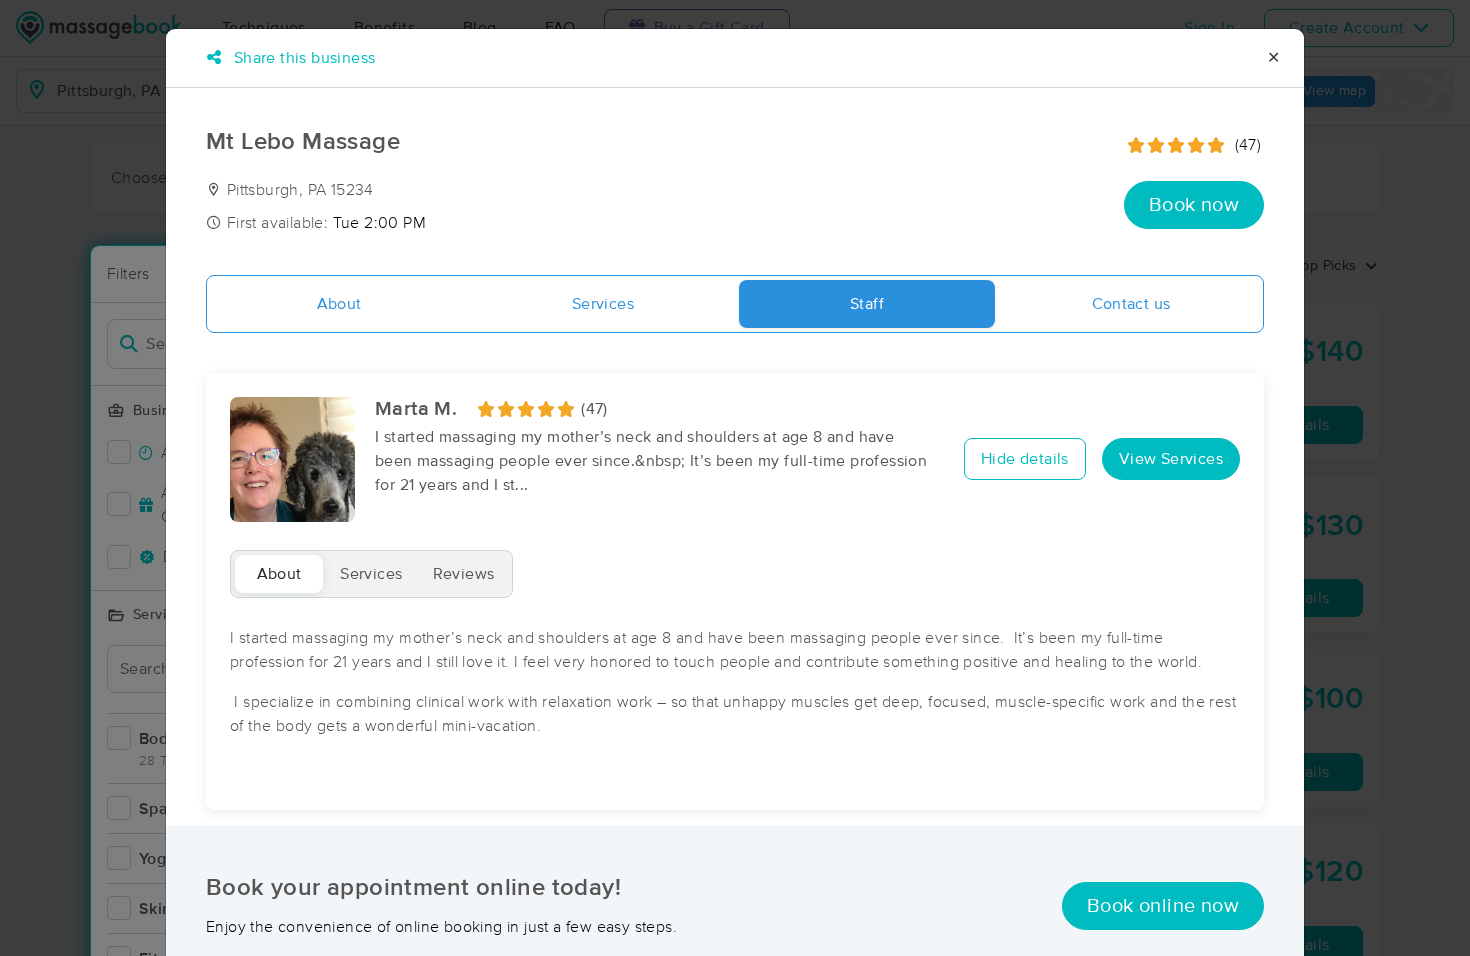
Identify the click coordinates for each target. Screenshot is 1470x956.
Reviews (464, 574)
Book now (1194, 205)
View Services (1171, 459)
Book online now (1163, 906)
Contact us (1131, 304)
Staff (867, 304)
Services (603, 304)
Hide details (1025, 459)
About (339, 304)
